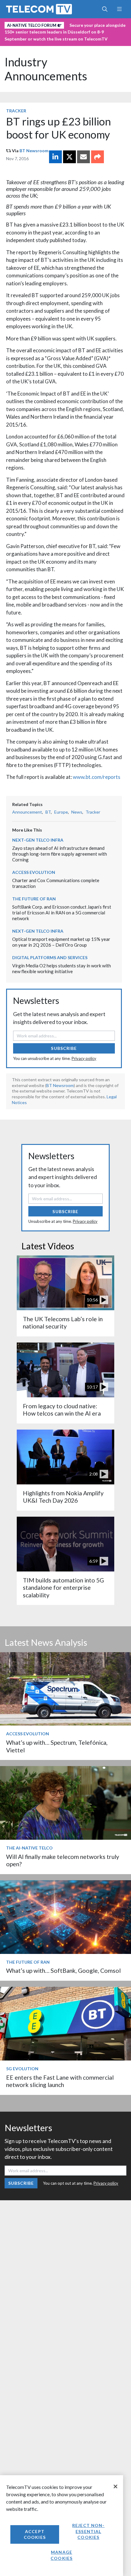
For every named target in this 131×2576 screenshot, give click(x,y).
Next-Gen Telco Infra (38, 840)
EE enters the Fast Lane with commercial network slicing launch (60, 2081)
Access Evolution (34, 872)
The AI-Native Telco (29, 1848)
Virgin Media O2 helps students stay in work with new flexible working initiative (62, 968)
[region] (62, 2526)
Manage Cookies (62, 2555)
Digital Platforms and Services (50, 957)
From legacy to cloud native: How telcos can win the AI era (62, 1410)
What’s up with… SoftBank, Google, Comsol (63, 1971)
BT (48, 812)
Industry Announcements (46, 69)
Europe (61, 812)
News (77, 812)
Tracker (16, 111)
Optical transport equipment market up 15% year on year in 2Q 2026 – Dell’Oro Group (61, 942)
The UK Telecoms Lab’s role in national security (63, 1323)
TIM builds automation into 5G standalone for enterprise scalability (63, 1588)
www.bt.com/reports (97, 777)
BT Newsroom (34, 151)
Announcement (27, 812)
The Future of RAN (34, 899)
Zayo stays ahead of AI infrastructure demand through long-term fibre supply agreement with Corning (60, 854)
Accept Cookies (35, 2534)
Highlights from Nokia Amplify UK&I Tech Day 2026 (63, 1497)
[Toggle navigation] (119, 9)
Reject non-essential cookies (88, 2531)
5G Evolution (22, 2069)
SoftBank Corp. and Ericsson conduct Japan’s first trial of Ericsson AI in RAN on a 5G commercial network (62, 912)
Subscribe (64, 1048)
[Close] (115, 2486)
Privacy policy (84, 1058)
